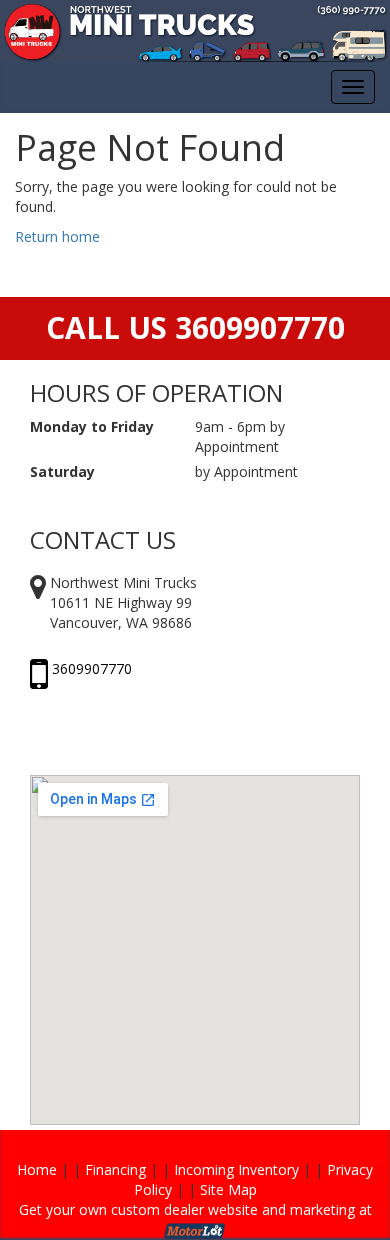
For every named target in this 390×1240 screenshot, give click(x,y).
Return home (57, 236)
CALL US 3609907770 (195, 327)
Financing (115, 1169)
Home (37, 1169)
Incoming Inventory (236, 1169)
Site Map (228, 1189)
